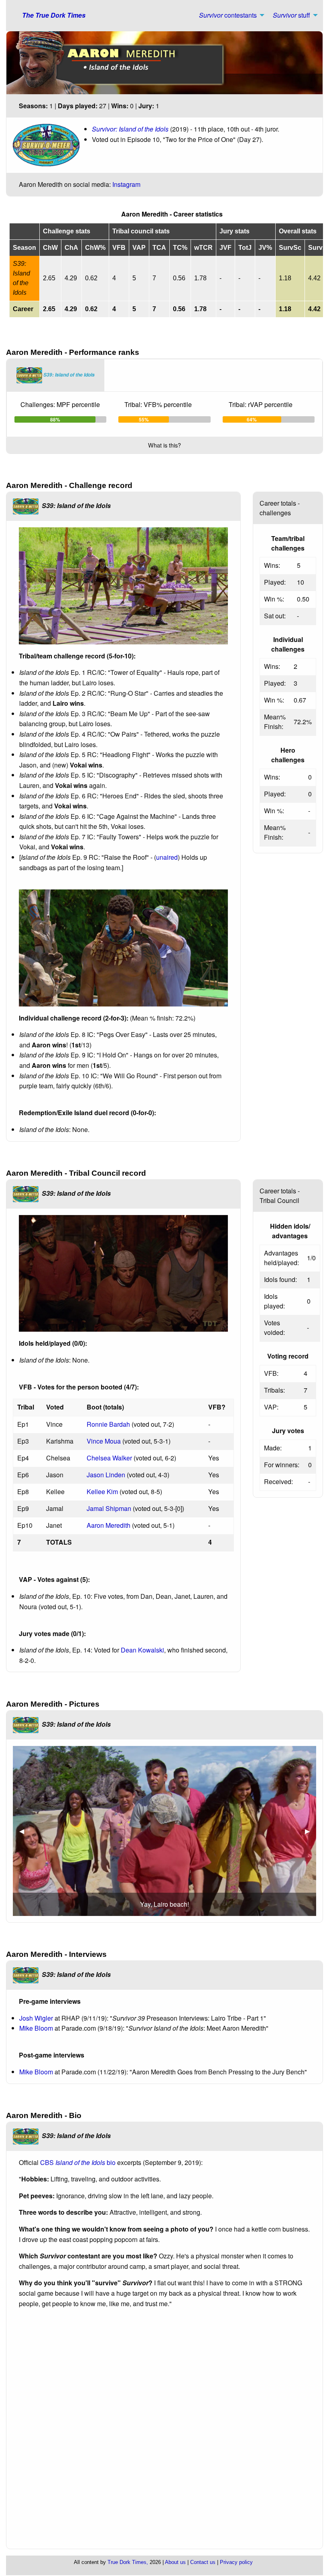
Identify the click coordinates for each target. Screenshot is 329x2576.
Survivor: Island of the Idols (130, 129)
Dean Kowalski (142, 1650)
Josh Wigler (36, 2018)
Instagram (126, 184)
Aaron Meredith (109, 1525)
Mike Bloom (36, 2028)
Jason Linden (106, 1475)
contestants (228, 15)
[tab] (56, 375)
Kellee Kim (102, 1492)
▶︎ (311, 1831)
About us (175, 2562)
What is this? (164, 445)
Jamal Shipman (109, 1508)
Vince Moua (104, 1441)
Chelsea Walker (109, 1458)
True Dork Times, (128, 2562)
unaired (167, 857)
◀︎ (25, 1831)
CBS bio (78, 2162)
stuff (291, 15)
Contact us (203, 2562)
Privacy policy (236, 2562)
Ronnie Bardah (108, 1424)
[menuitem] (229, 15)
